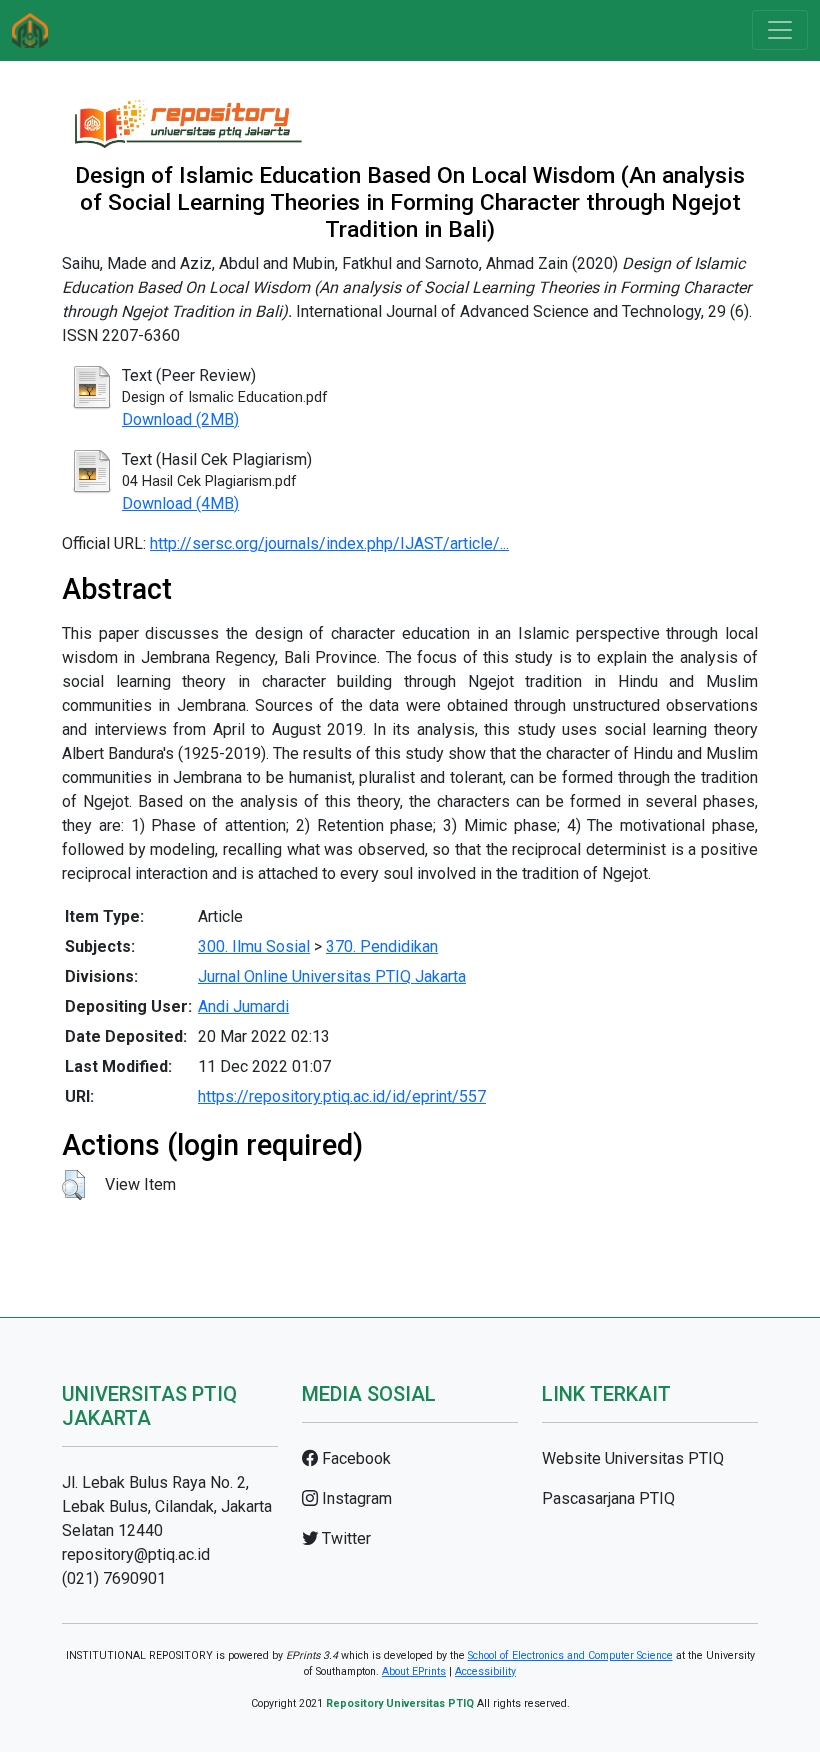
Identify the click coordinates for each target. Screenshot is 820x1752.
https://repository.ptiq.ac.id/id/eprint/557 (342, 1096)
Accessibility (485, 1671)
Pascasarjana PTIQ (608, 1498)
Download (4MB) (180, 503)
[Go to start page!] (30, 30)
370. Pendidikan (382, 946)
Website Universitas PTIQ (633, 1458)
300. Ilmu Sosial (254, 946)
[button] (73, 1185)
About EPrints (414, 1671)
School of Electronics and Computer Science (570, 1655)
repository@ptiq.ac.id (136, 1554)
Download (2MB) (180, 419)
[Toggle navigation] (780, 30)
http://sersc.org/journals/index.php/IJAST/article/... (329, 543)
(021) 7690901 (114, 1578)
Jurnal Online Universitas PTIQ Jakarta (332, 976)
